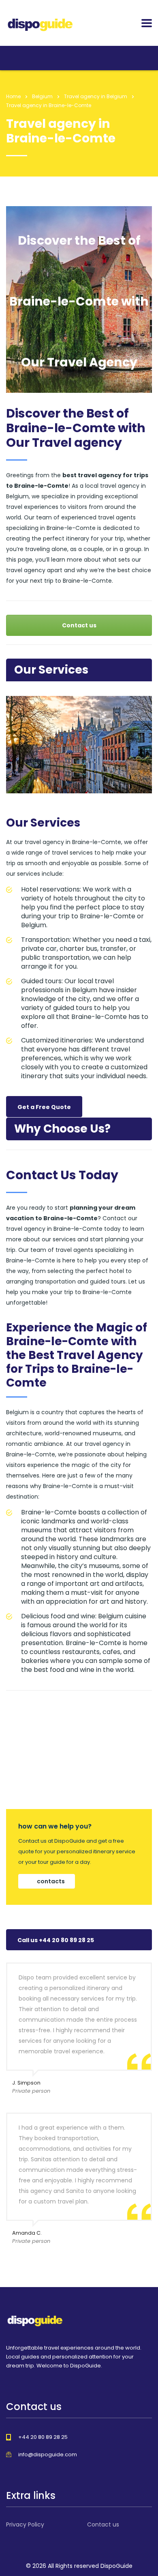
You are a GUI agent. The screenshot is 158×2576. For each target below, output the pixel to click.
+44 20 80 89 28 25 (43, 2437)
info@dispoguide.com (48, 2454)
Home (13, 96)
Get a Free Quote (44, 1107)
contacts (51, 1881)
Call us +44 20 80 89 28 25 (56, 1940)
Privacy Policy (25, 2524)
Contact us (79, 625)
